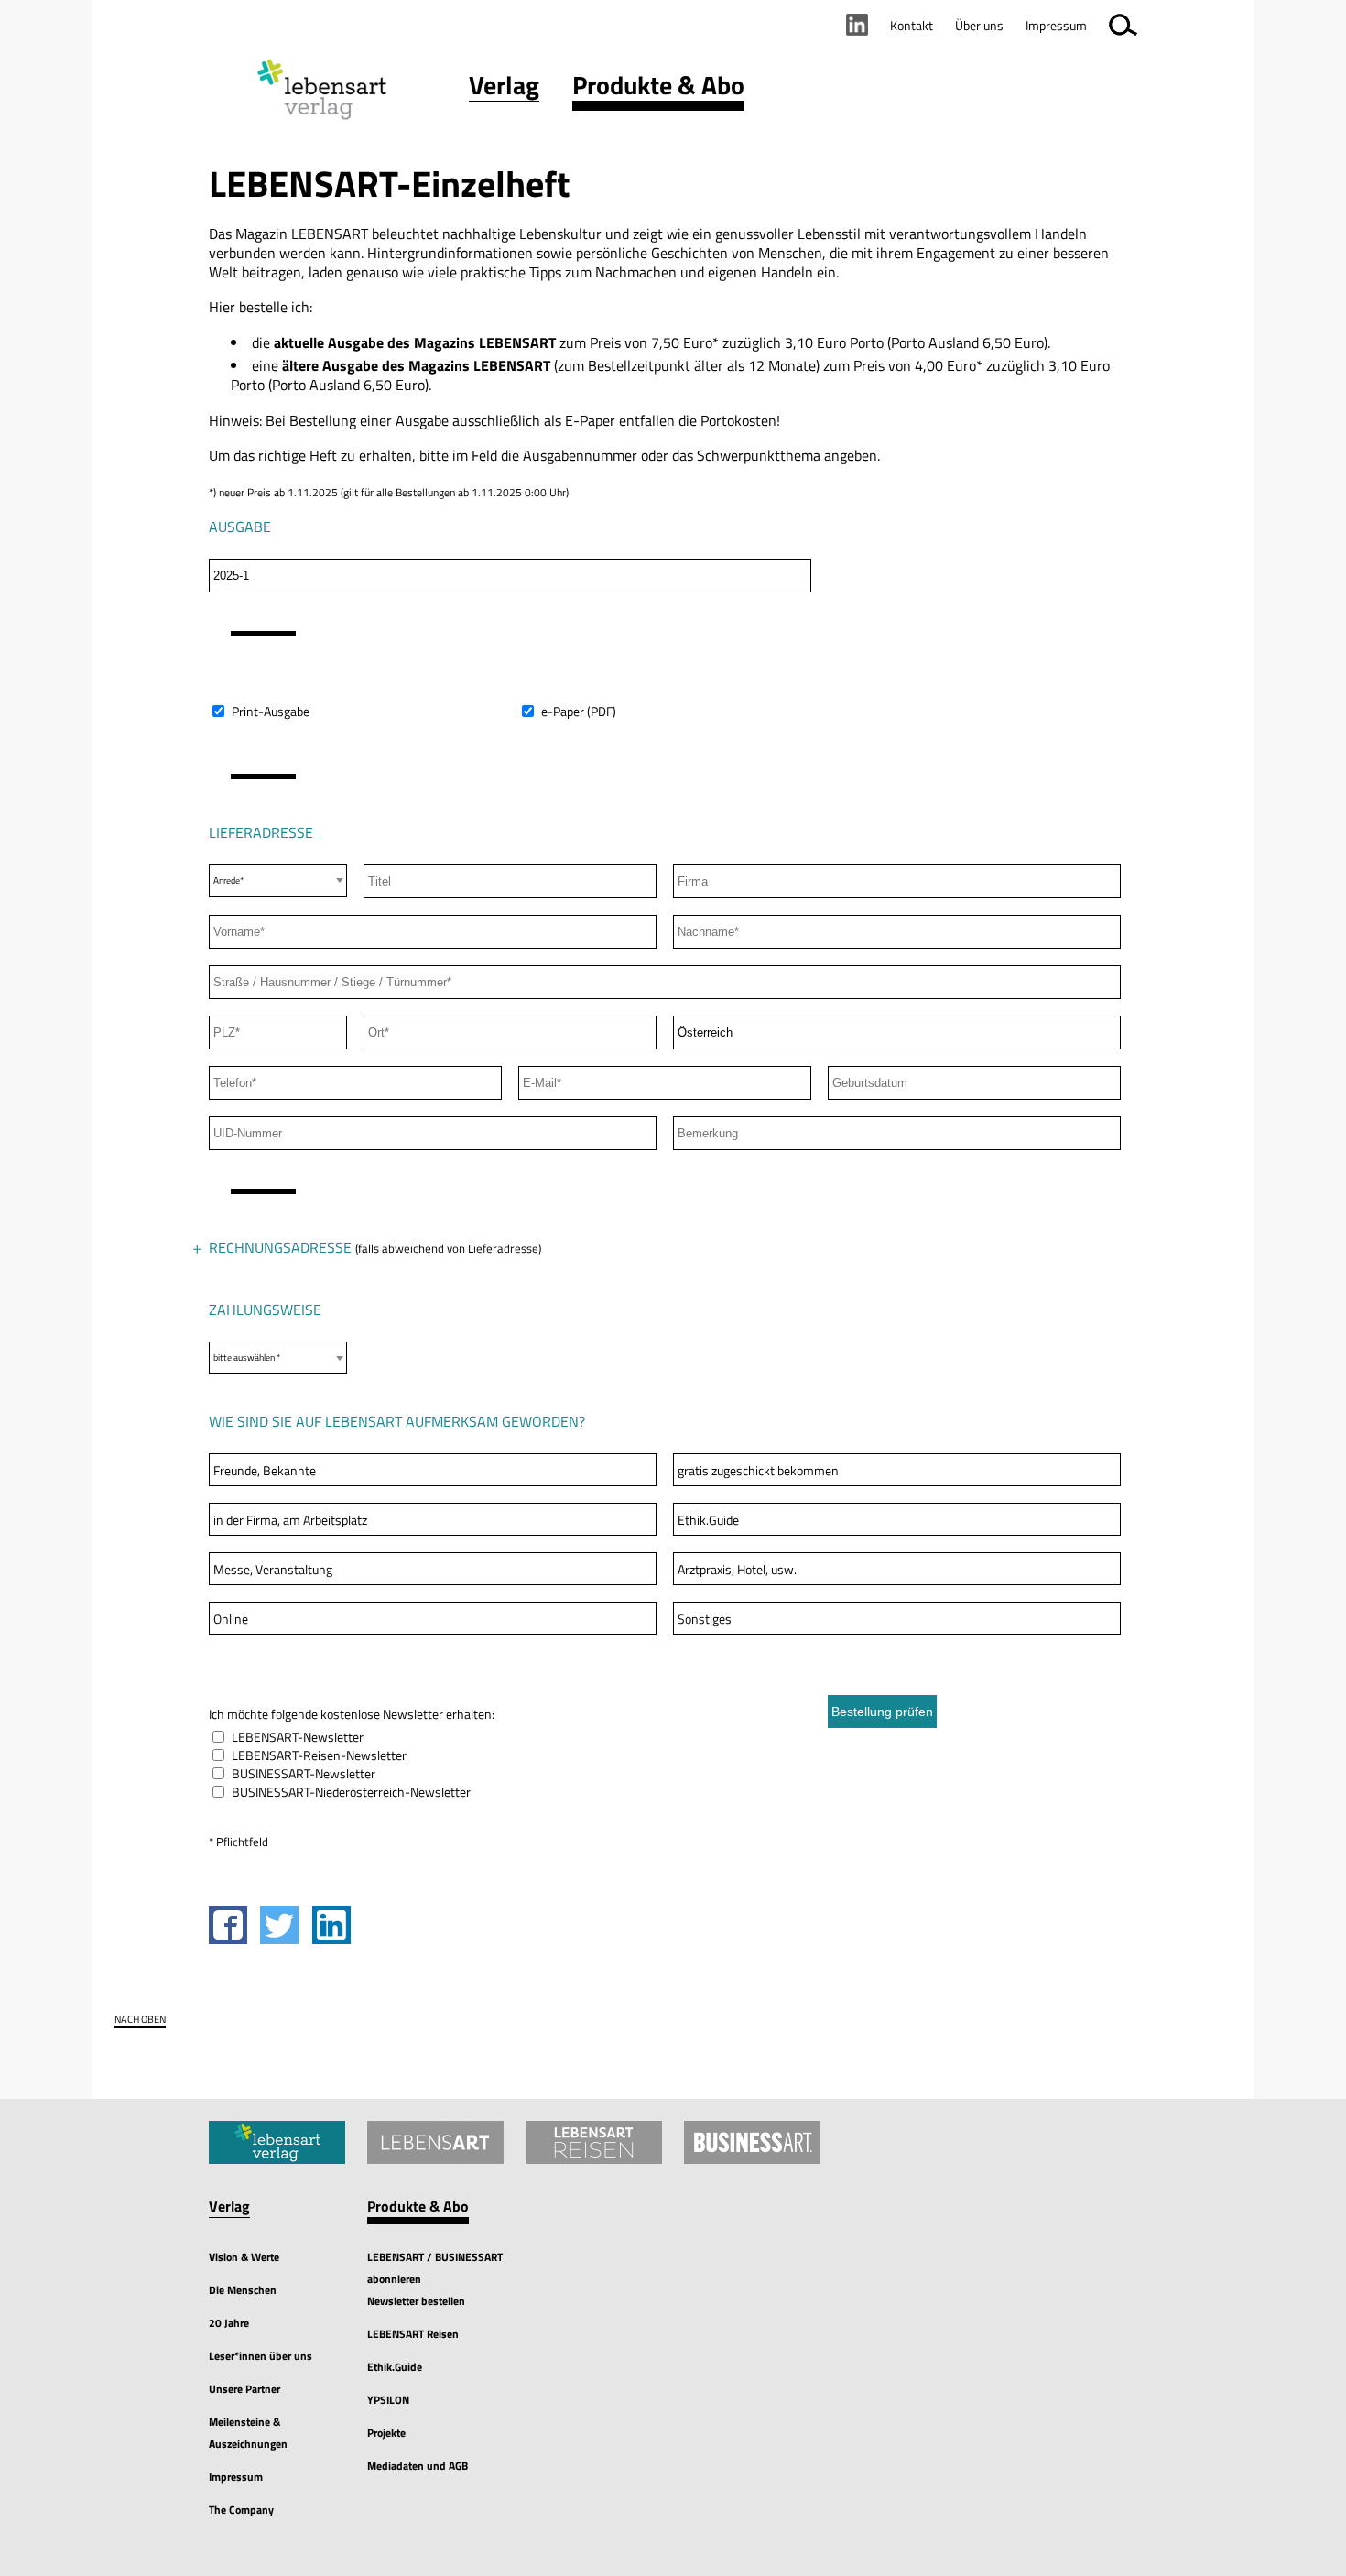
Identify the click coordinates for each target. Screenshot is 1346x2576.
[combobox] (278, 880)
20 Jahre (229, 2323)
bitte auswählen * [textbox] (247, 1358)
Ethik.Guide (395, 2367)
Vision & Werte (244, 2257)
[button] (504, 89)
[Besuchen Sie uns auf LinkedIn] (857, 25)
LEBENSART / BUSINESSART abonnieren (435, 2268)
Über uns (979, 25)
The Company (241, 2510)
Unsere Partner (244, 2389)
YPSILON (388, 2400)
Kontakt (912, 25)
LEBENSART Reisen (413, 2334)
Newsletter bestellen (416, 2301)
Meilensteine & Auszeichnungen (248, 2433)
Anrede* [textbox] (228, 880)
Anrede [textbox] (227, 1294)
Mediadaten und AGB (418, 2466)
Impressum (236, 2477)
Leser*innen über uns (261, 2356)
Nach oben (140, 2020)
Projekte (386, 2433)
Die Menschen (243, 2290)
